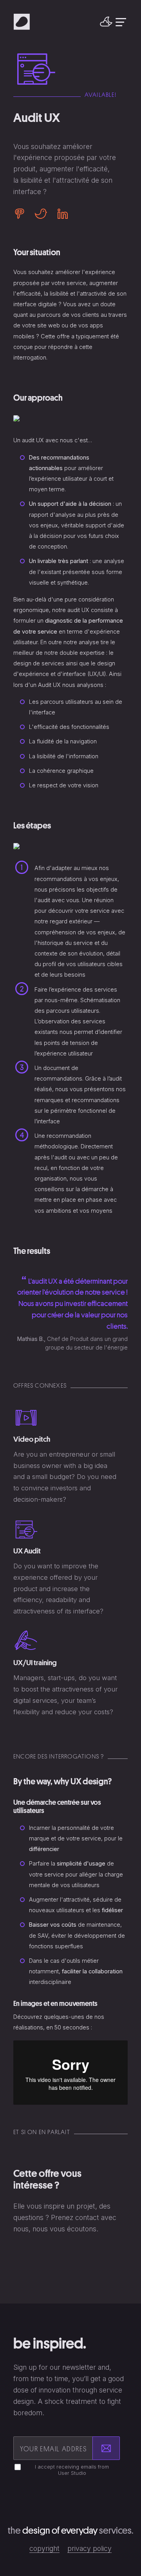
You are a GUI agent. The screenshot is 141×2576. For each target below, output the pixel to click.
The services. (70, 2530)
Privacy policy (89, 2548)
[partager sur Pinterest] (22, 214)
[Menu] (121, 22)
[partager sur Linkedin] (60, 214)
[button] (106, 22)
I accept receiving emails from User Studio (72, 2470)
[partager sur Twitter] (41, 214)
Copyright (44, 2548)
